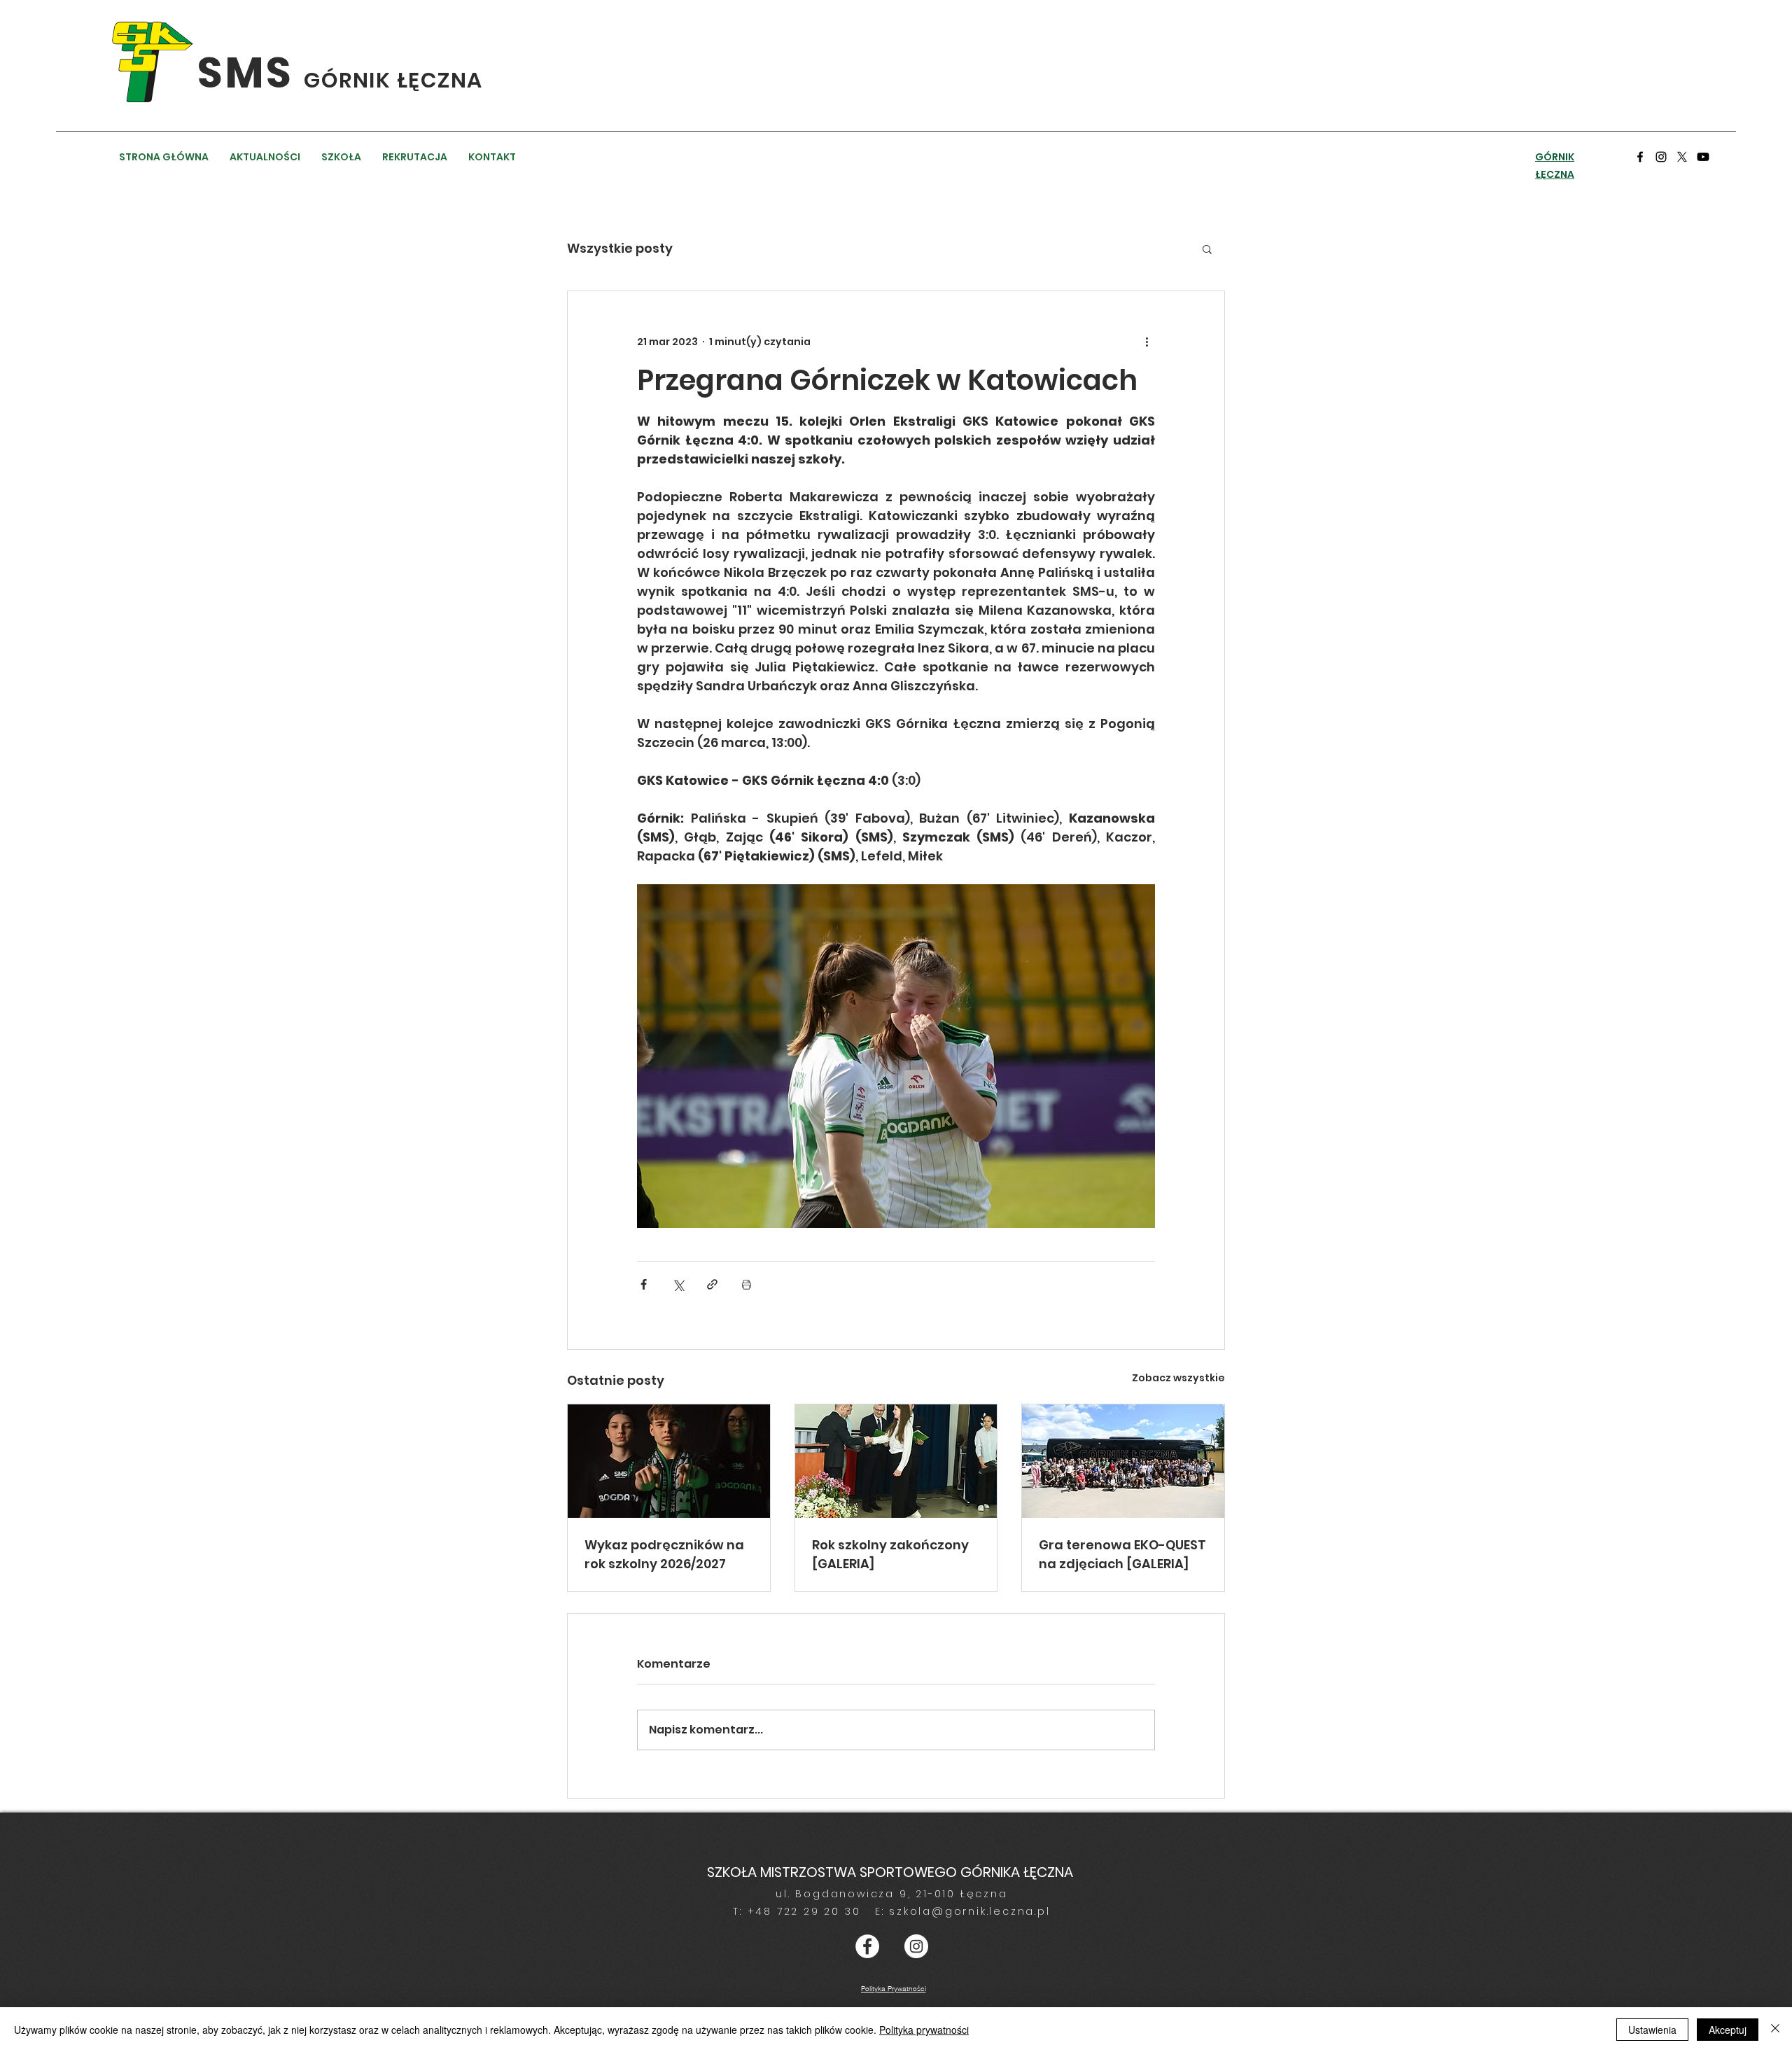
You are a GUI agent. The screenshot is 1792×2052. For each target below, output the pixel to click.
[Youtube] (1703, 157)
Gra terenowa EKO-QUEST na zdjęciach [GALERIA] (1122, 1554)
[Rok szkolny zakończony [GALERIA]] (896, 1461)
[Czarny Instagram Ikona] (1661, 157)
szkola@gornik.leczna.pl (969, 1911)
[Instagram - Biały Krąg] (916, 1946)
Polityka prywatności (924, 2030)
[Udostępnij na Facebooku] (644, 1284)
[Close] (1775, 2030)
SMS (251, 73)
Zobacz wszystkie (1178, 1378)
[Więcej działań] (1147, 342)
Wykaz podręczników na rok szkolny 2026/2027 (664, 1554)
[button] (1207, 249)
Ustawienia (1652, 2030)
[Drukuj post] (747, 1284)
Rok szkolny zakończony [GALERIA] (890, 1554)
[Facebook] (1640, 157)
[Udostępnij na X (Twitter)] (678, 1284)
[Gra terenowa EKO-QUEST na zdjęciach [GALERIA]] (1123, 1461)
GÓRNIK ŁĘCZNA (393, 80)
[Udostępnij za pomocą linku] (712, 1284)
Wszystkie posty (620, 248)
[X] (1682, 157)
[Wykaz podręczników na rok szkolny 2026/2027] (669, 1461)
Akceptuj (1728, 2030)
